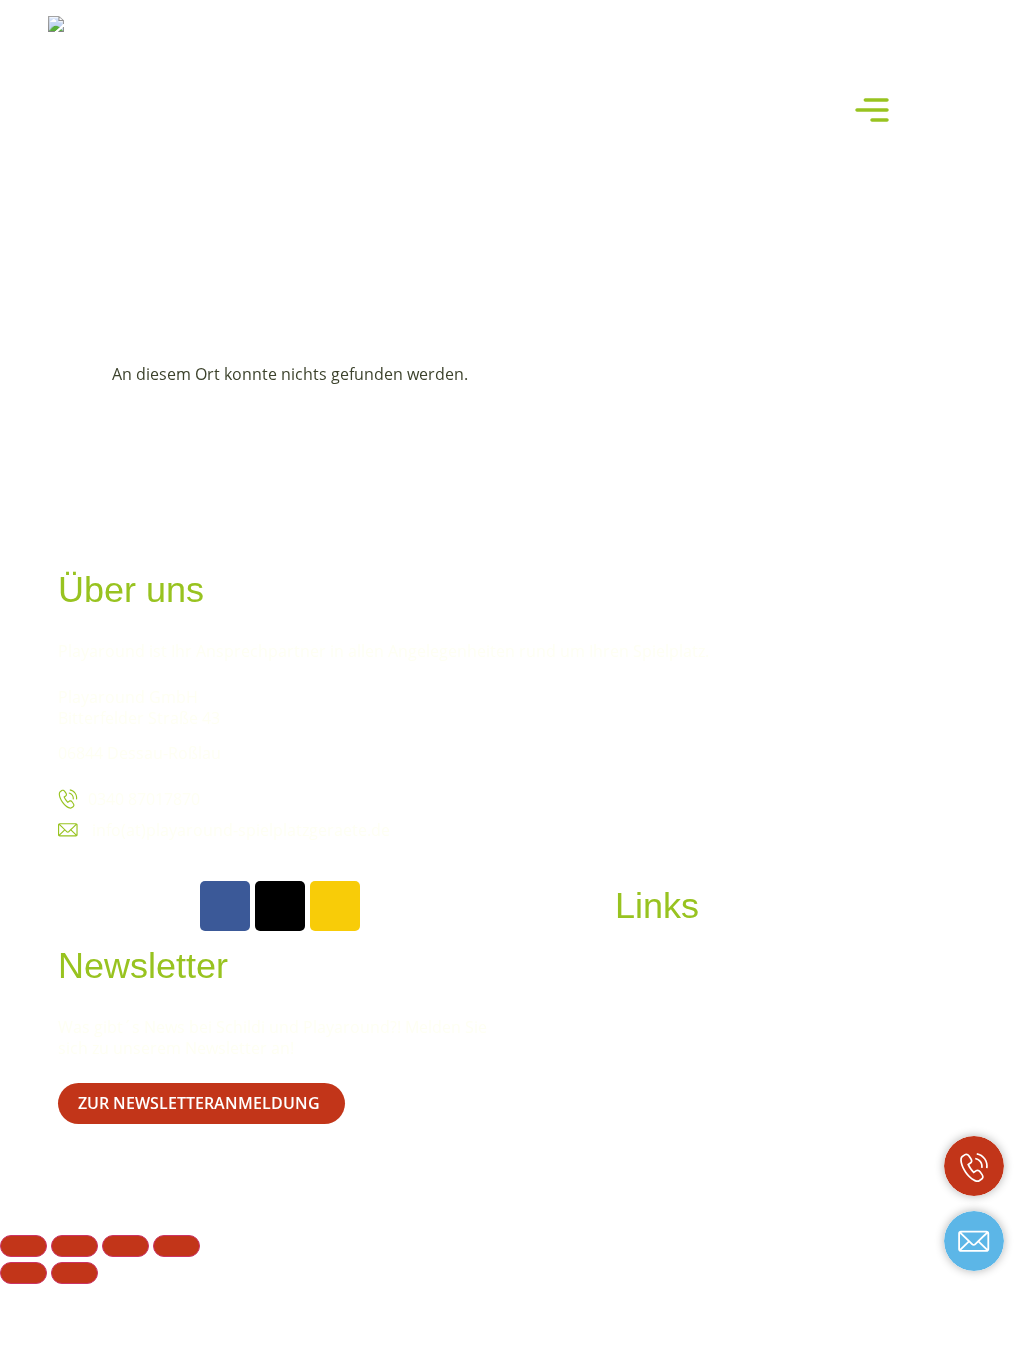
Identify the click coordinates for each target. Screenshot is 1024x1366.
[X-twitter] (280, 906)
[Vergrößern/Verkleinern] (23, 1246)
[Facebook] (225, 906)
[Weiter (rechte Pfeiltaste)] (74, 1273)
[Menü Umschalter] (872, 110)
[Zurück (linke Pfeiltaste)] (23, 1273)
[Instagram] (335, 906)
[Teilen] (125, 1246)
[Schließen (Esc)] (176, 1246)
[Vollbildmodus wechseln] (74, 1246)
